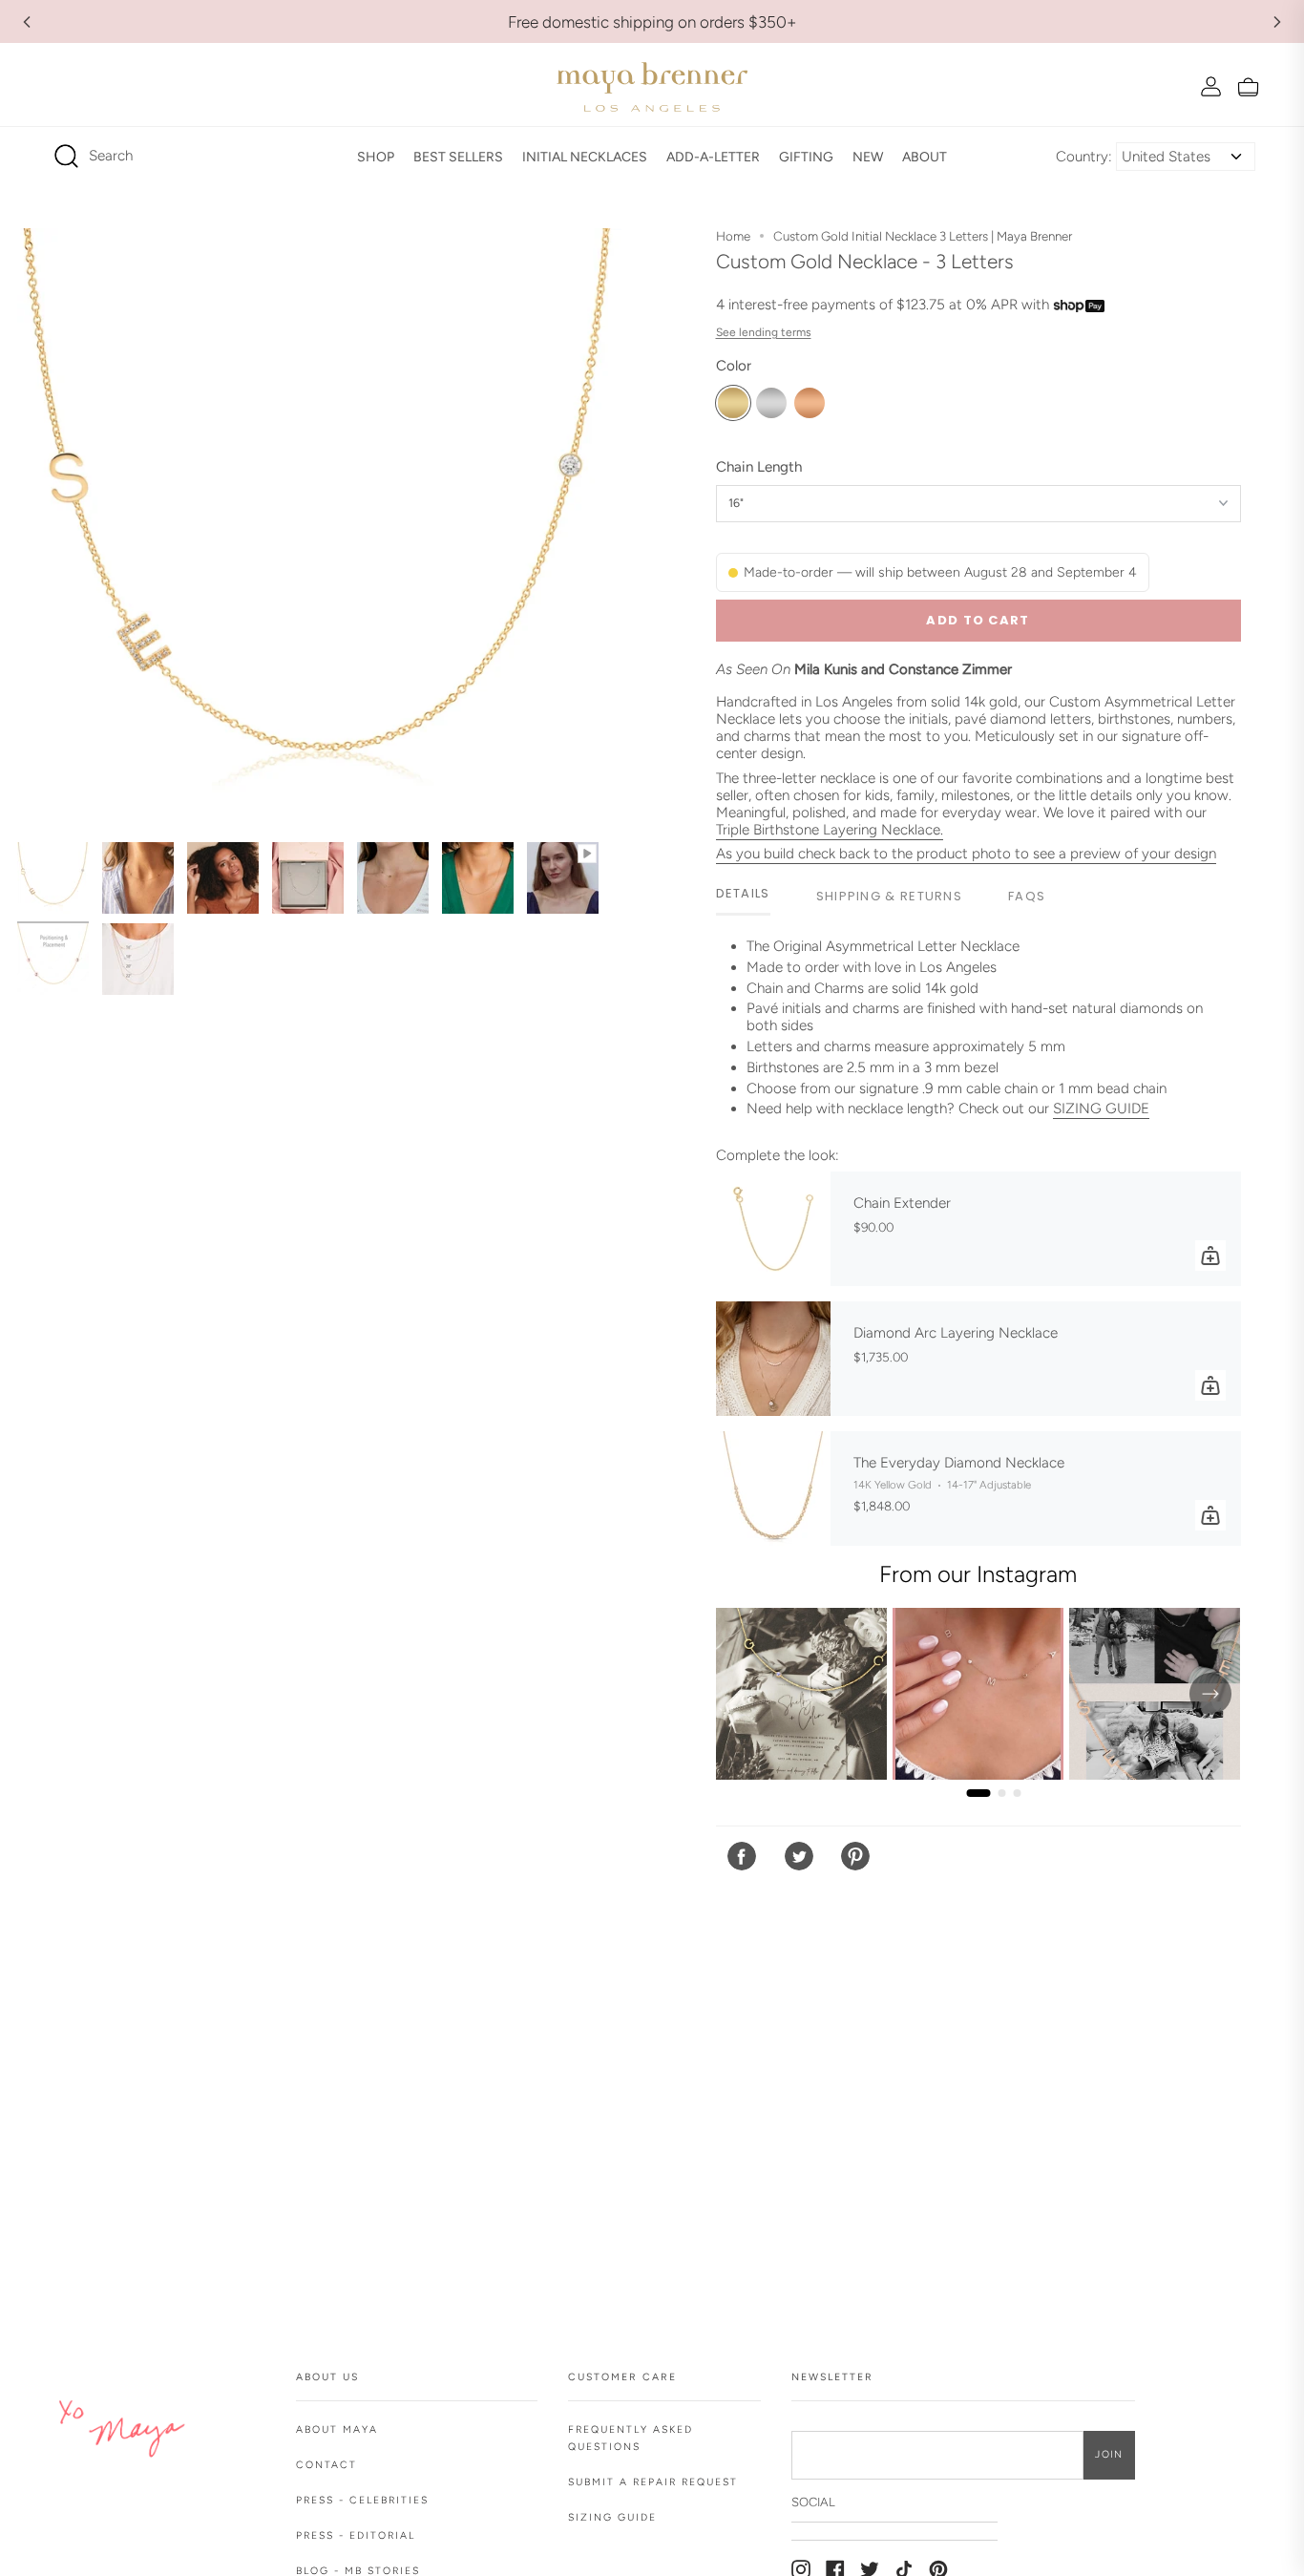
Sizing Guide (612, 2517)
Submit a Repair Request (653, 2482)
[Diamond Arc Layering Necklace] (773, 1359)
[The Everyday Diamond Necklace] (773, 1489)
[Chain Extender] (773, 1229)
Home (733, 236)
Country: (1084, 157)
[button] (376, 157)
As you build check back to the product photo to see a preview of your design (966, 854)
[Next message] (1277, 22)
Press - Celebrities (362, 2500)
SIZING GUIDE (1101, 1109)
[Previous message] (27, 22)
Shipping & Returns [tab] (889, 896)
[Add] (1210, 1256)
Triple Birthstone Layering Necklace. (830, 830)
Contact (326, 2465)
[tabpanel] (978, 1035)
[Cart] (1248, 86)
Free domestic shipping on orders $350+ (652, 22)
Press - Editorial (356, 2535)
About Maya (337, 2429)
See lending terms (764, 332)
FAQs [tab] (1027, 896)
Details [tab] (743, 893)
